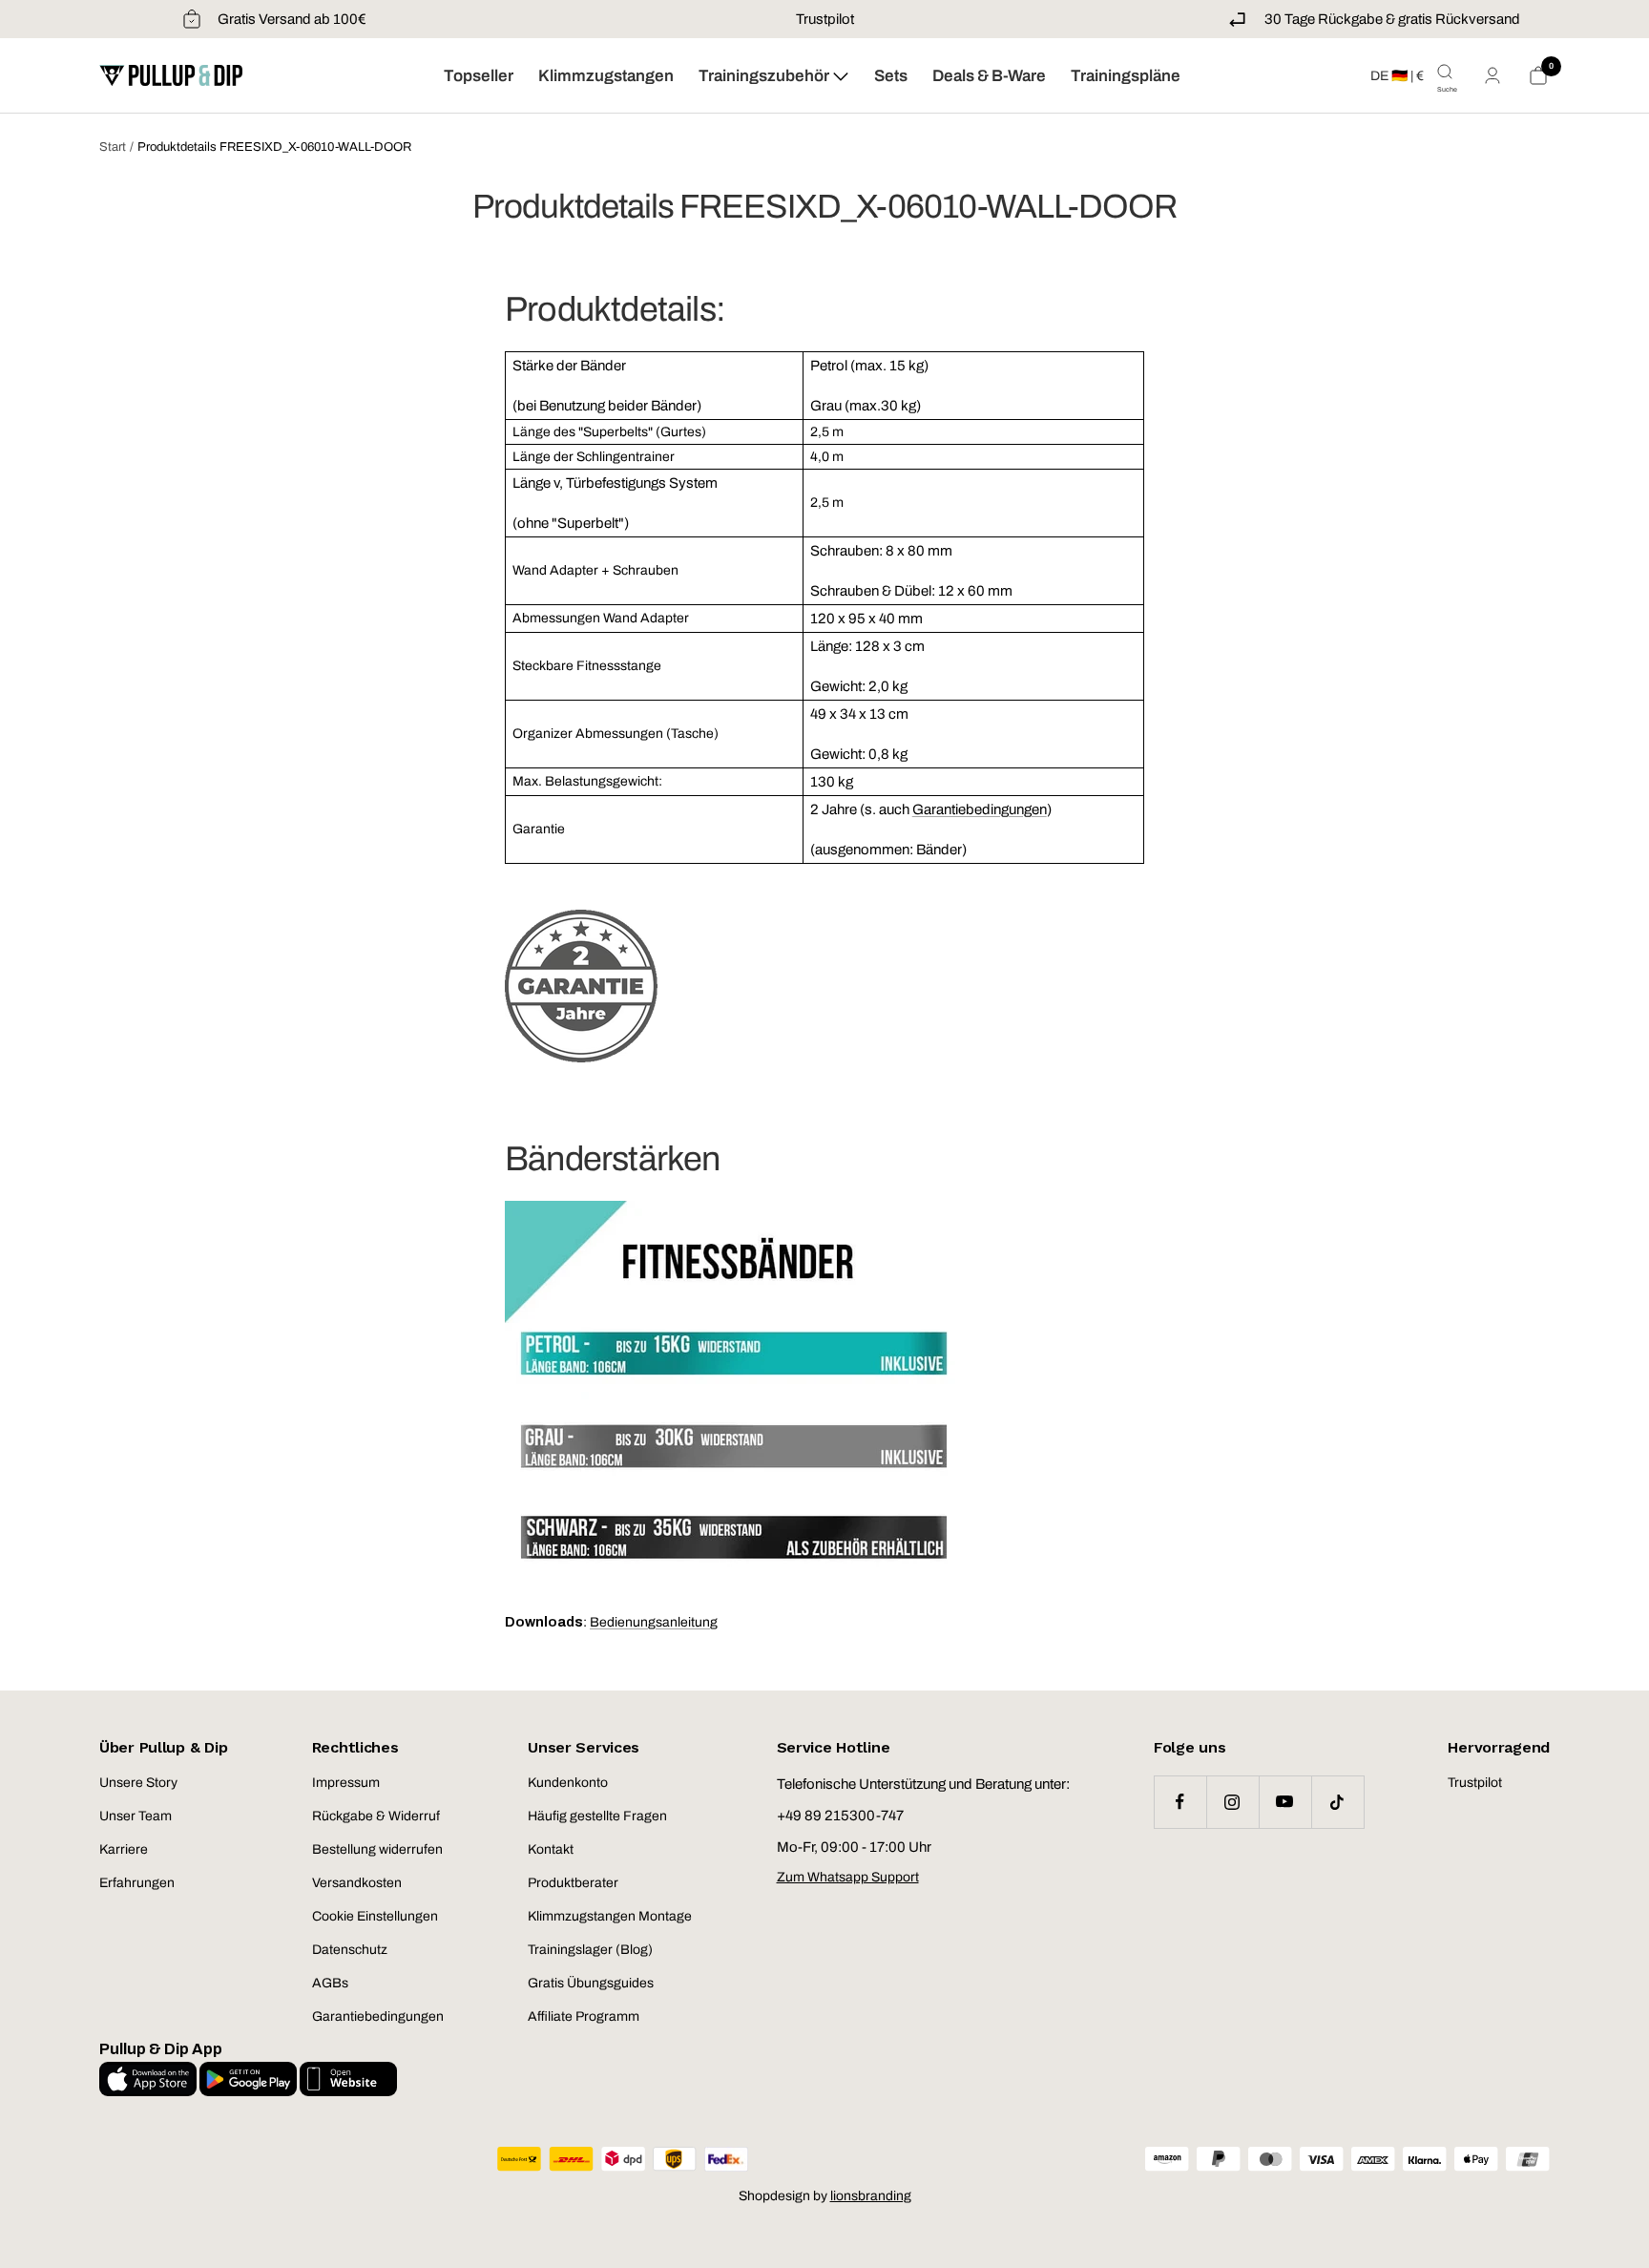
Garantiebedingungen (980, 809)
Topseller (479, 76)
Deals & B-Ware (989, 76)
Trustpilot (825, 19)
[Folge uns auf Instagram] (1232, 1802)
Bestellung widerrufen (377, 1849)
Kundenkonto (568, 1783)
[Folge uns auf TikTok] (1337, 1802)
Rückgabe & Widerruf (376, 1816)
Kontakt (551, 1849)
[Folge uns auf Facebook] (1180, 1802)
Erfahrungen (137, 1883)
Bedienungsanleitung (654, 1622)
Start (113, 147)
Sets (891, 76)
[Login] (1492, 75)
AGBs (330, 1983)
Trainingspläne (1126, 76)
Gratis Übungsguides (591, 1983)
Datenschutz (350, 1950)
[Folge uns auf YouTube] (1285, 1802)
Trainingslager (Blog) (590, 1950)
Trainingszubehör (765, 76)
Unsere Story (138, 1783)
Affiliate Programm (584, 2016)
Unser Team (136, 1816)
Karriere (124, 1849)
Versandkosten (357, 1883)
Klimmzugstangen (606, 76)
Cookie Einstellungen (375, 1916)
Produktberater (573, 1883)
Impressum (346, 1783)
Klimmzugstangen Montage (610, 1916)
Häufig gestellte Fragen (597, 1816)
